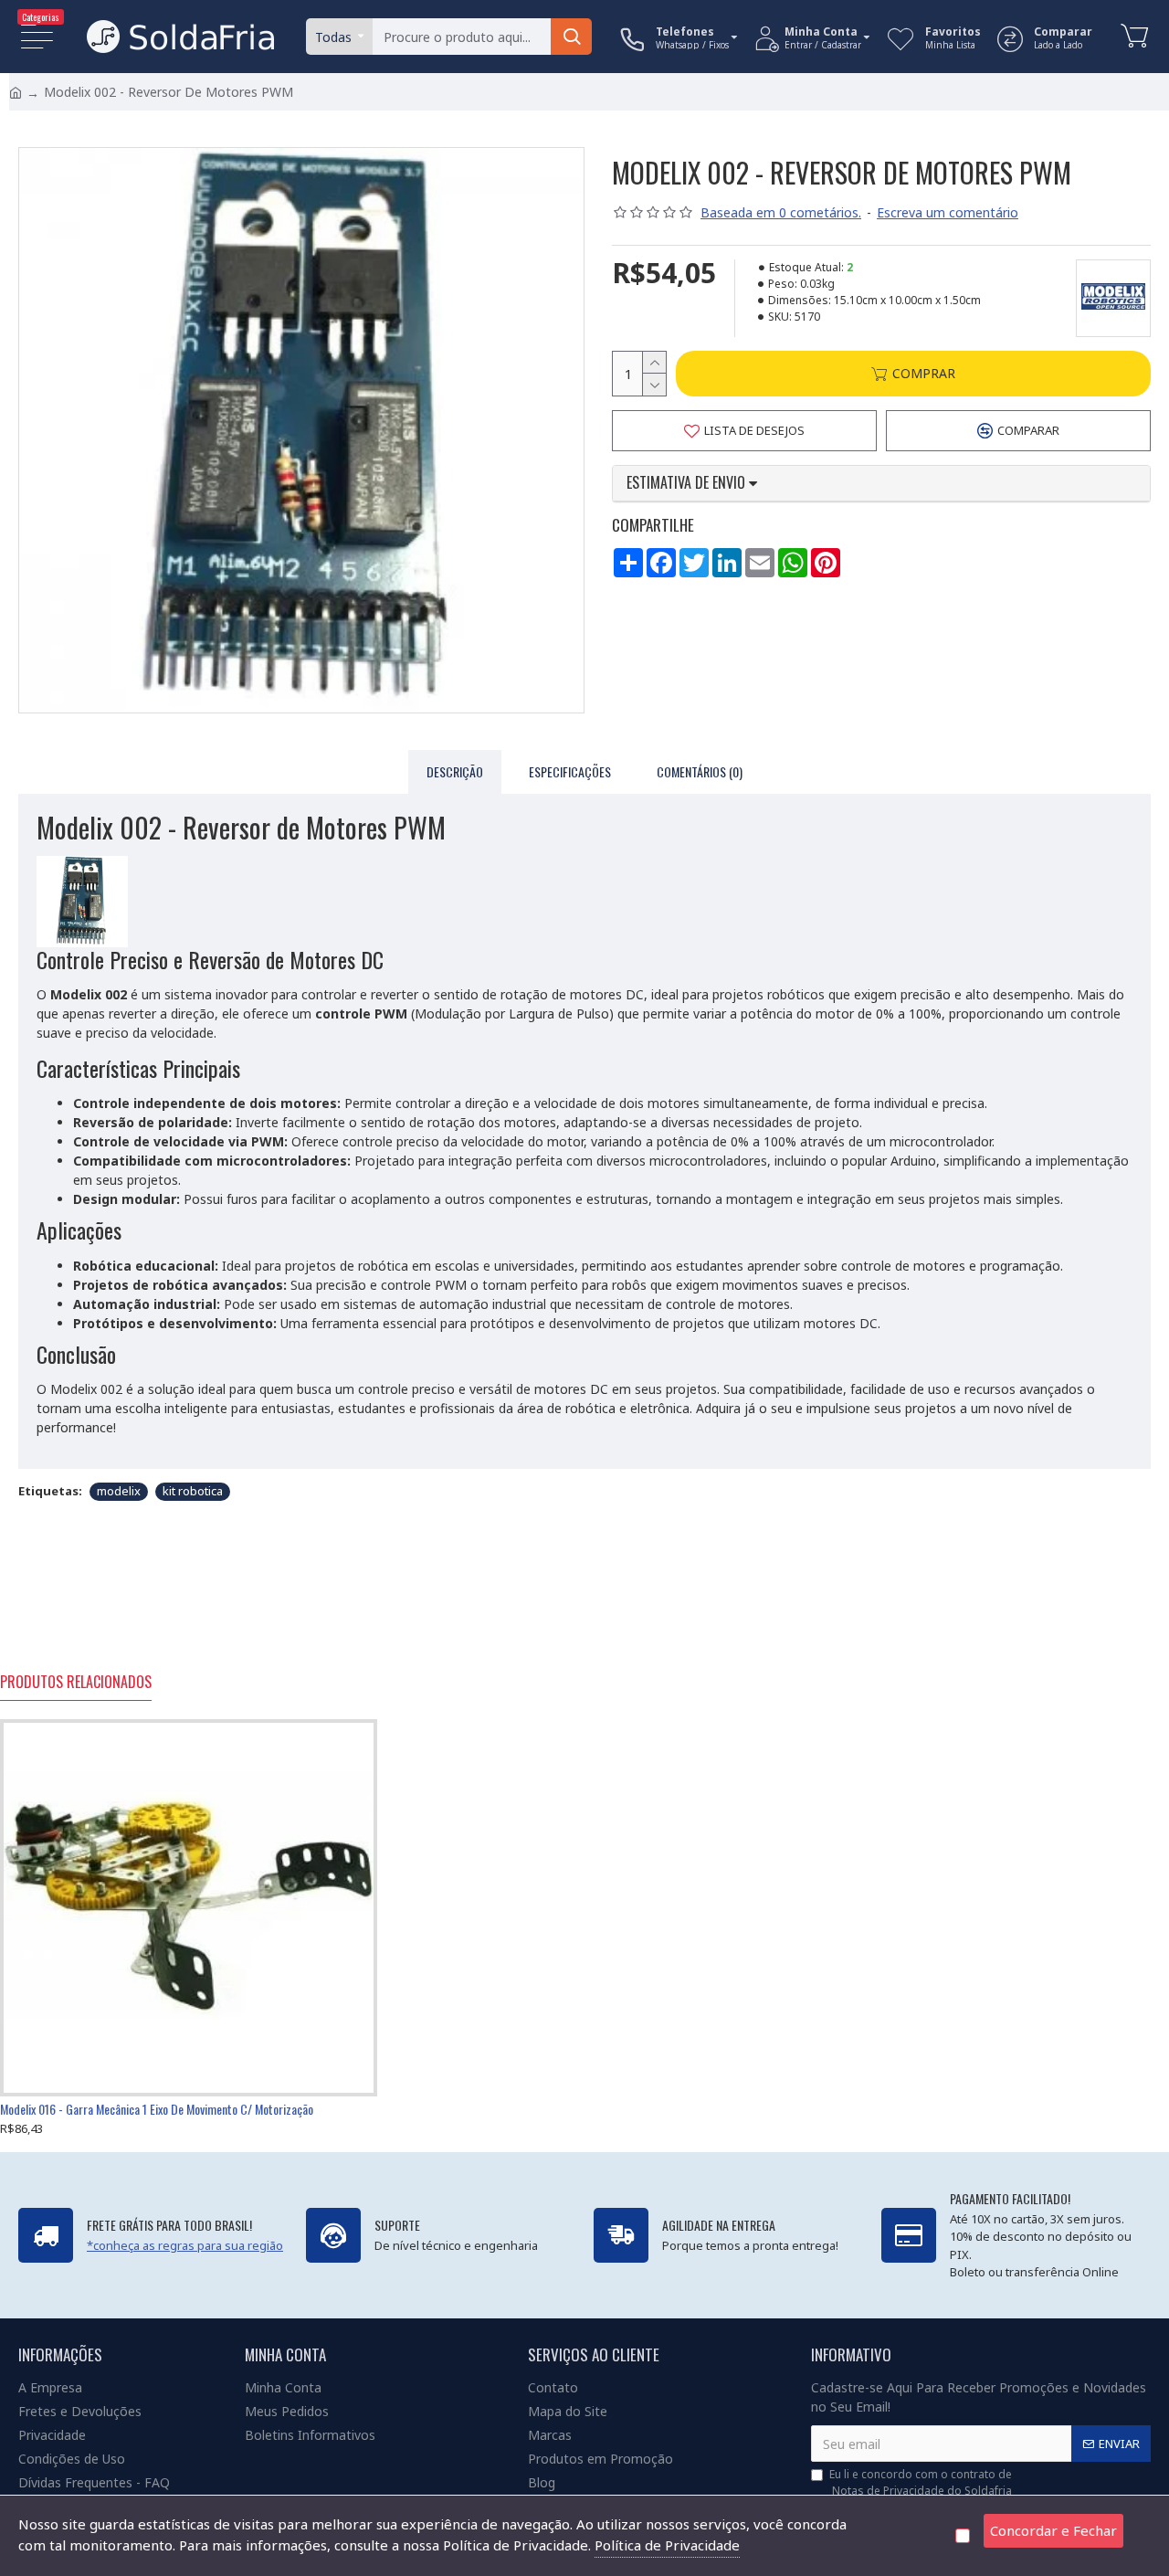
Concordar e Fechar (1053, 2530)
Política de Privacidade (667, 2545)
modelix (119, 1491)
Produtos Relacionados (76, 1683)
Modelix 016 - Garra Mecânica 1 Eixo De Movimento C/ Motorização (157, 2109)
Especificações (570, 771)
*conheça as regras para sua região (185, 2245)
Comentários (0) (700, 771)
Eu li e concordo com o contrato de (921, 2482)
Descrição (455, 771)
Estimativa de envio (688, 483)
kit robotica (193, 1491)
